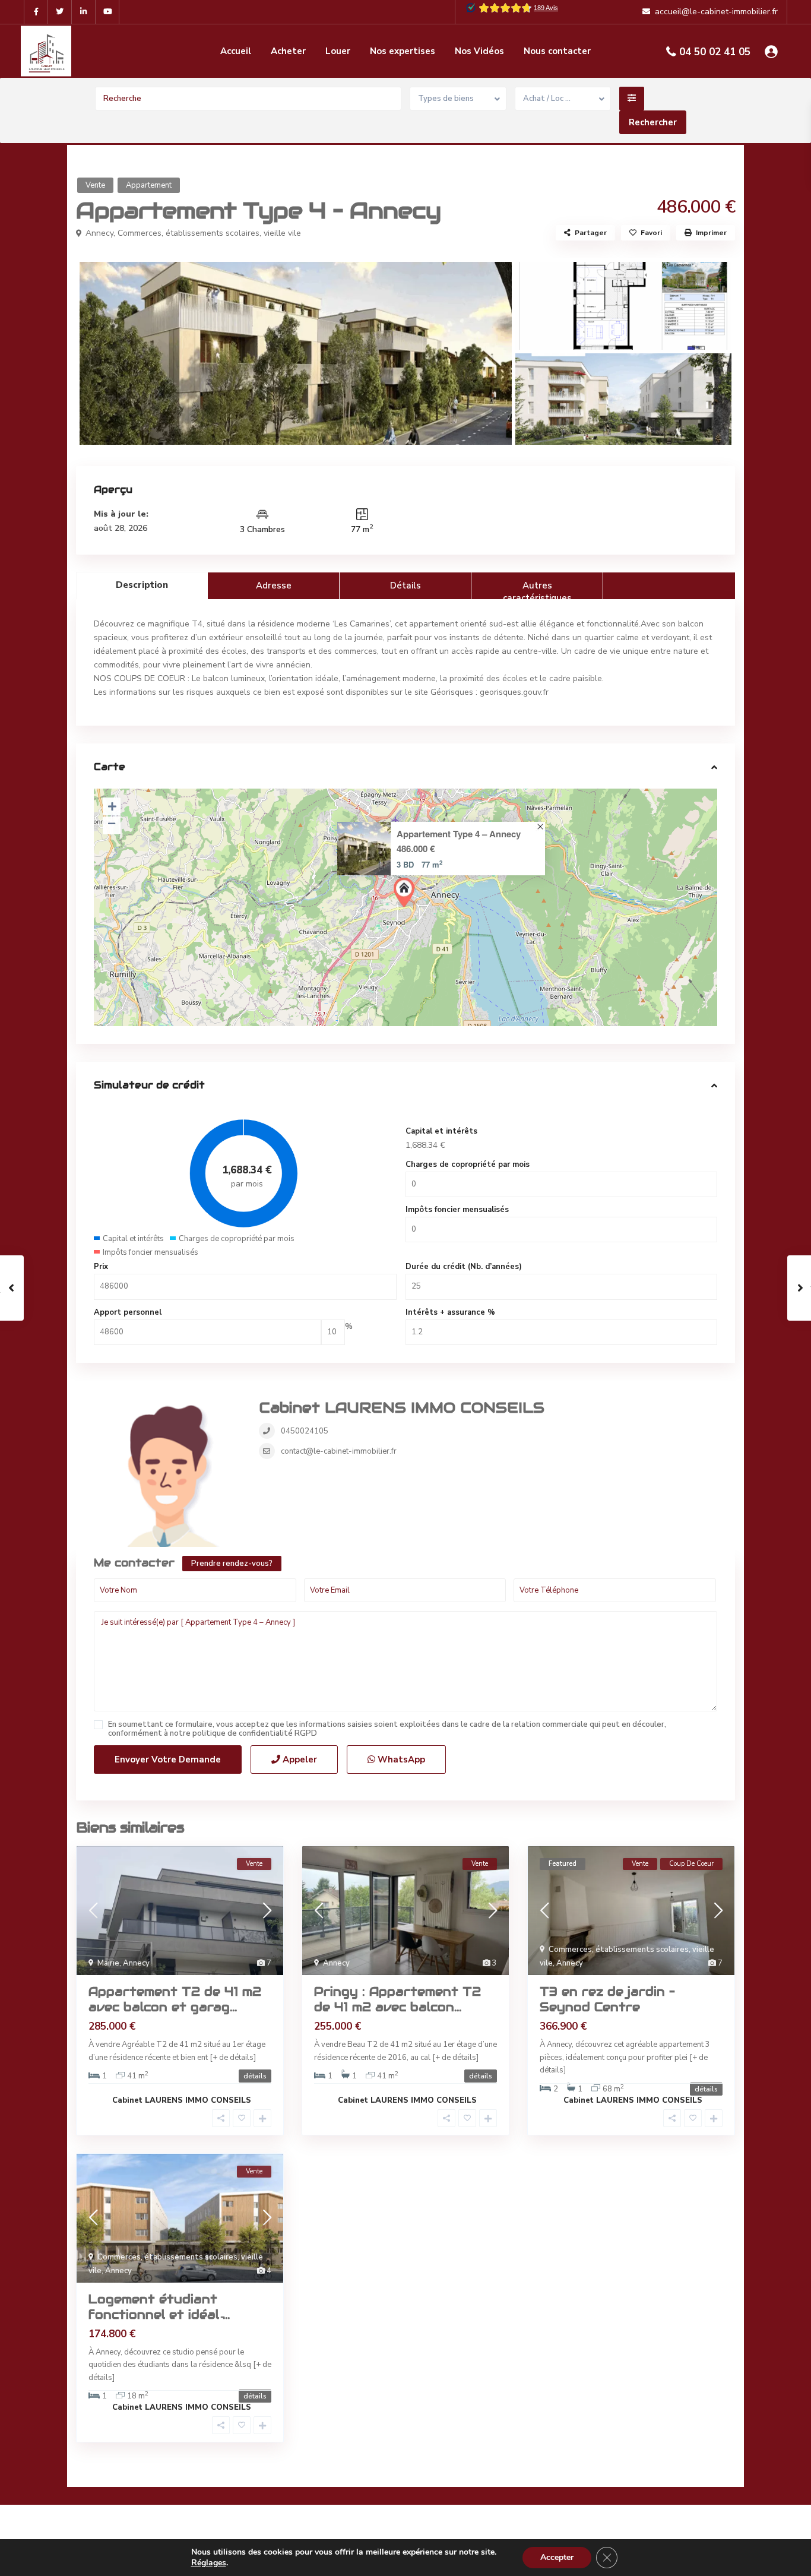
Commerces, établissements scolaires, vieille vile (209, 233)
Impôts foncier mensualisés (457, 1210)
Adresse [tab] (274, 586)
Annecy (99, 233)
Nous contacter (557, 51)
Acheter (288, 51)
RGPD (306, 1733)
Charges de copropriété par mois (468, 1164)
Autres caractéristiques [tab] (537, 589)
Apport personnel (128, 1312)
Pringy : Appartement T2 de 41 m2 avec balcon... (397, 1999)
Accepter (557, 2557)
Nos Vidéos (479, 51)
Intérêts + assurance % (450, 1312)
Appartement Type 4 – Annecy (459, 834)
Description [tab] (142, 585)
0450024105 (305, 1431)
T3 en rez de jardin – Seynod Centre (607, 1999)
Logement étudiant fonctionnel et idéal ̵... (159, 2307)
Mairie (108, 1963)
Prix (101, 1267)
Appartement (149, 185)
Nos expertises (403, 51)
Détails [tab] (405, 586)
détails (255, 2076)
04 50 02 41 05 (715, 52)
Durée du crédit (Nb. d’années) (464, 1267)
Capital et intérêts (441, 1131)
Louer (338, 51)
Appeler (299, 1759)
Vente (95, 185)
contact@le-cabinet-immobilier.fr (339, 1451)
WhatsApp (400, 1759)
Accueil (236, 51)
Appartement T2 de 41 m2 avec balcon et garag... (175, 1999)
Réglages (209, 2563)
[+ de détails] (233, 2058)
